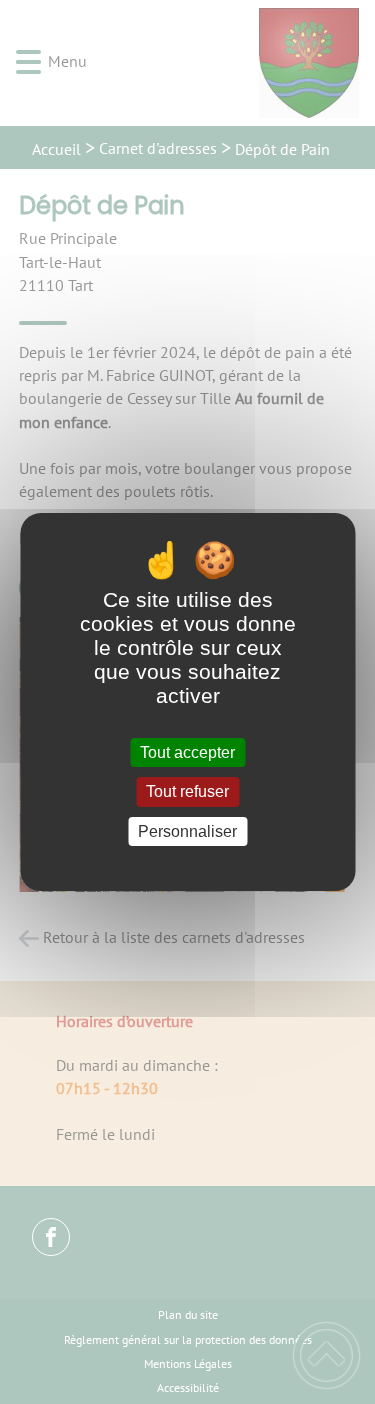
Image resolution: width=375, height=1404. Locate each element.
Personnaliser (187, 831)
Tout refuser (187, 792)
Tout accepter (187, 752)
